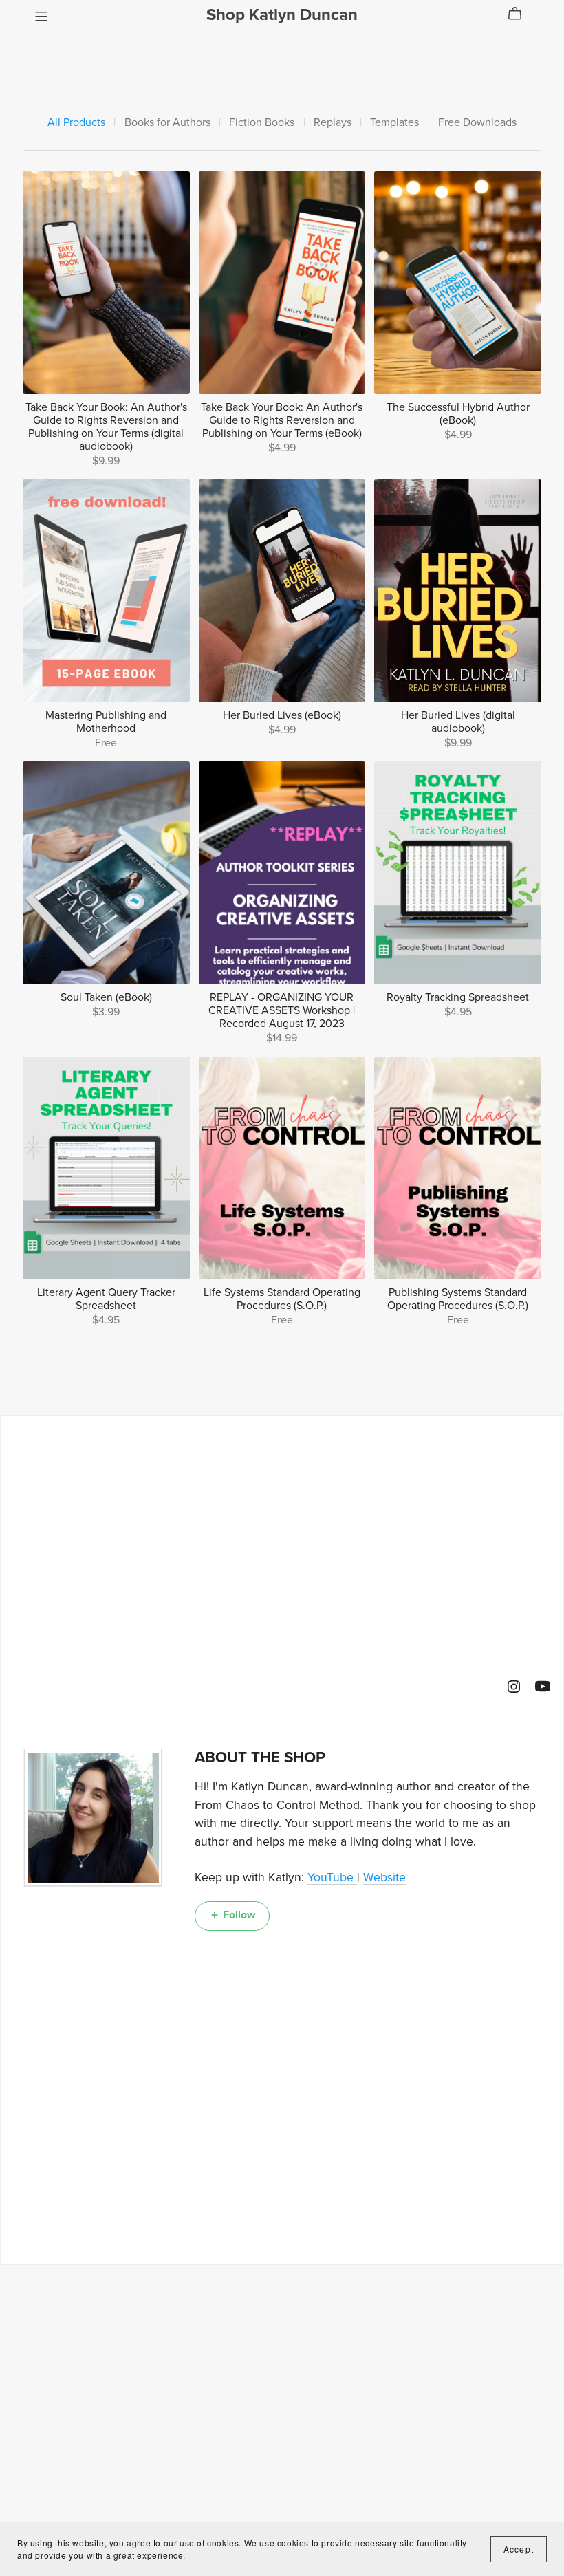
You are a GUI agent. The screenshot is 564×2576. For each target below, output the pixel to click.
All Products (76, 123)
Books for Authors (167, 123)
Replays (333, 123)
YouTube (332, 1877)
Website (384, 1877)
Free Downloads (477, 123)
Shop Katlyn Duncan (282, 15)
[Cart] (520, 14)
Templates (394, 123)
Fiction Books (262, 123)
